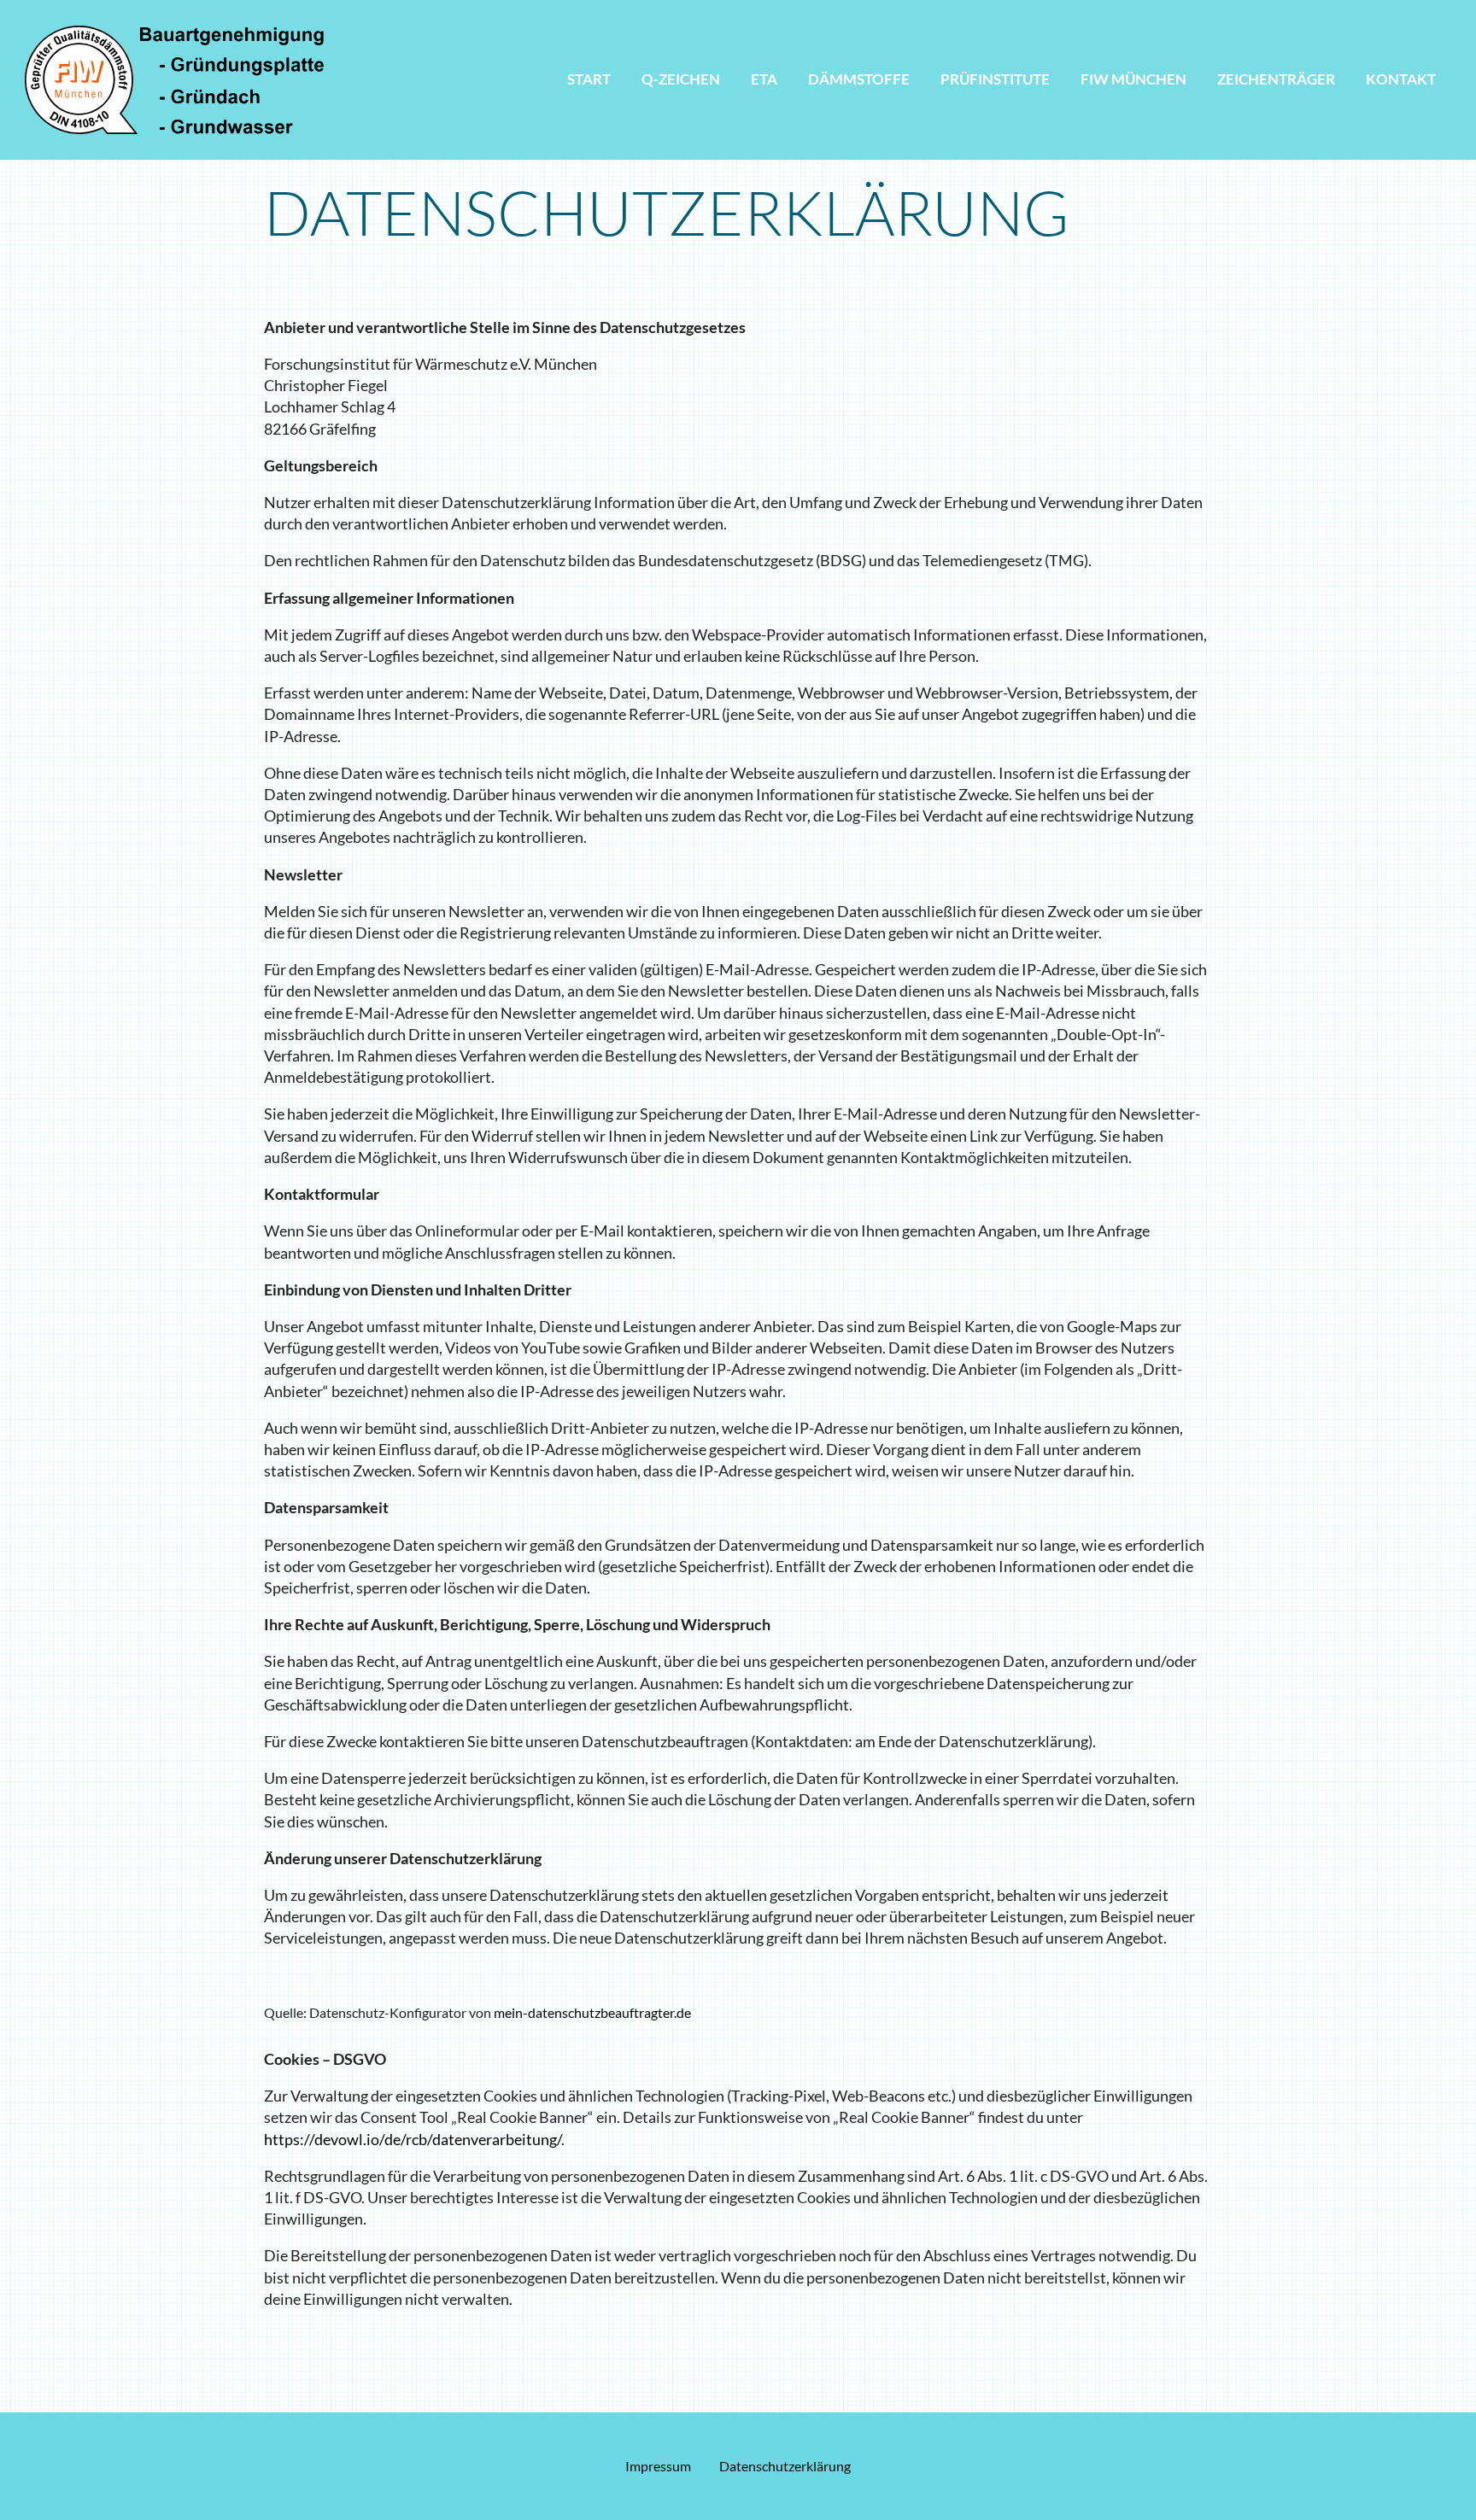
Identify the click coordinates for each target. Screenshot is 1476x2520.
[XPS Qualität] (174, 78)
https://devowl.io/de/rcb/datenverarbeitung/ (413, 2139)
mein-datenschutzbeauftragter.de (592, 2012)
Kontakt (1401, 79)
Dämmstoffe (859, 79)
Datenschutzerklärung (785, 2466)
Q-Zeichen (681, 79)
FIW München (1133, 79)
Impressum (658, 2466)
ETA (764, 79)
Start (589, 79)
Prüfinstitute (995, 79)
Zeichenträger (1276, 79)
